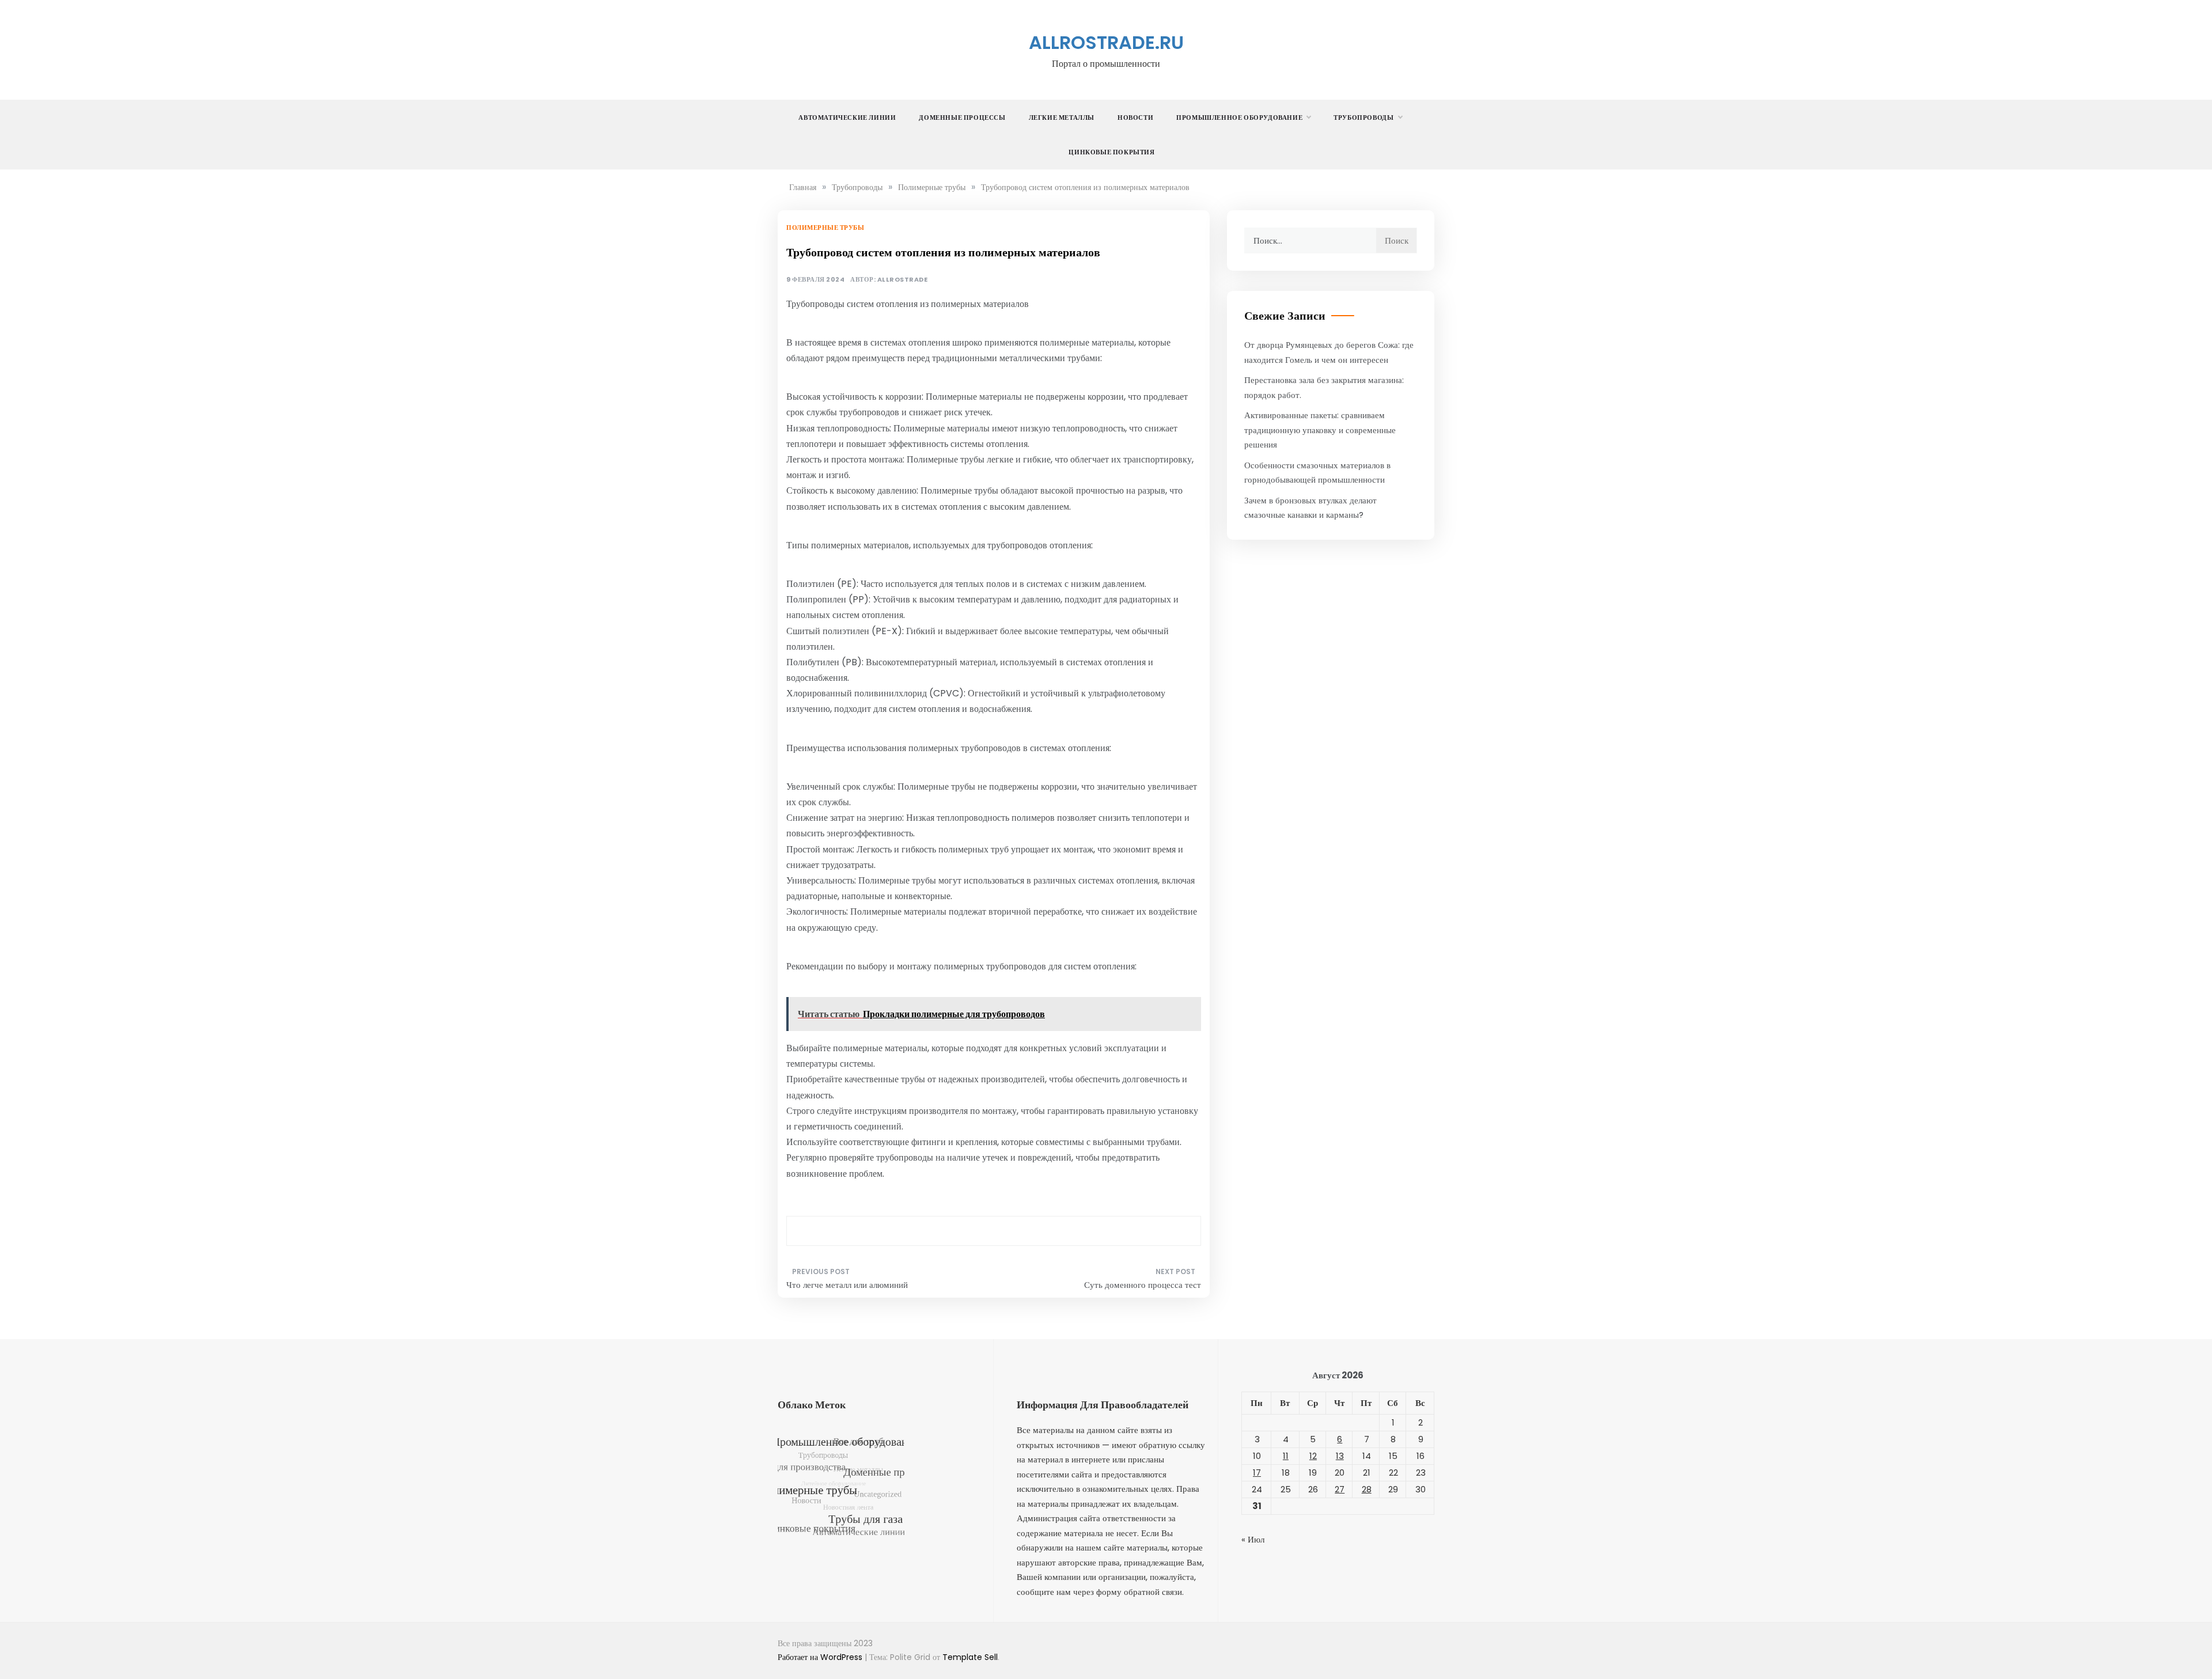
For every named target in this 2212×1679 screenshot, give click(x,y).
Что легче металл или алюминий (847, 1285)
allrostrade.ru (1106, 42)
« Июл (1253, 1539)
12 (1313, 1456)
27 (1340, 1489)
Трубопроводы (1363, 118)
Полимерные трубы (825, 228)
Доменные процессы (962, 118)
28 (1367, 1489)
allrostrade (903, 280)
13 (1340, 1456)
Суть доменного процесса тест (1143, 1285)
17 (1257, 1473)
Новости (1135, 118)
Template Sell (970, 1657)
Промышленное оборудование (1239, 118)
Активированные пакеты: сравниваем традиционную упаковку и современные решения (1320, 430)
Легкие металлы (1062, 118)
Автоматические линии (847, 118)
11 (1286, 1456)
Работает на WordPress (821, 1657)
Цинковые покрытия (1111, 152)
